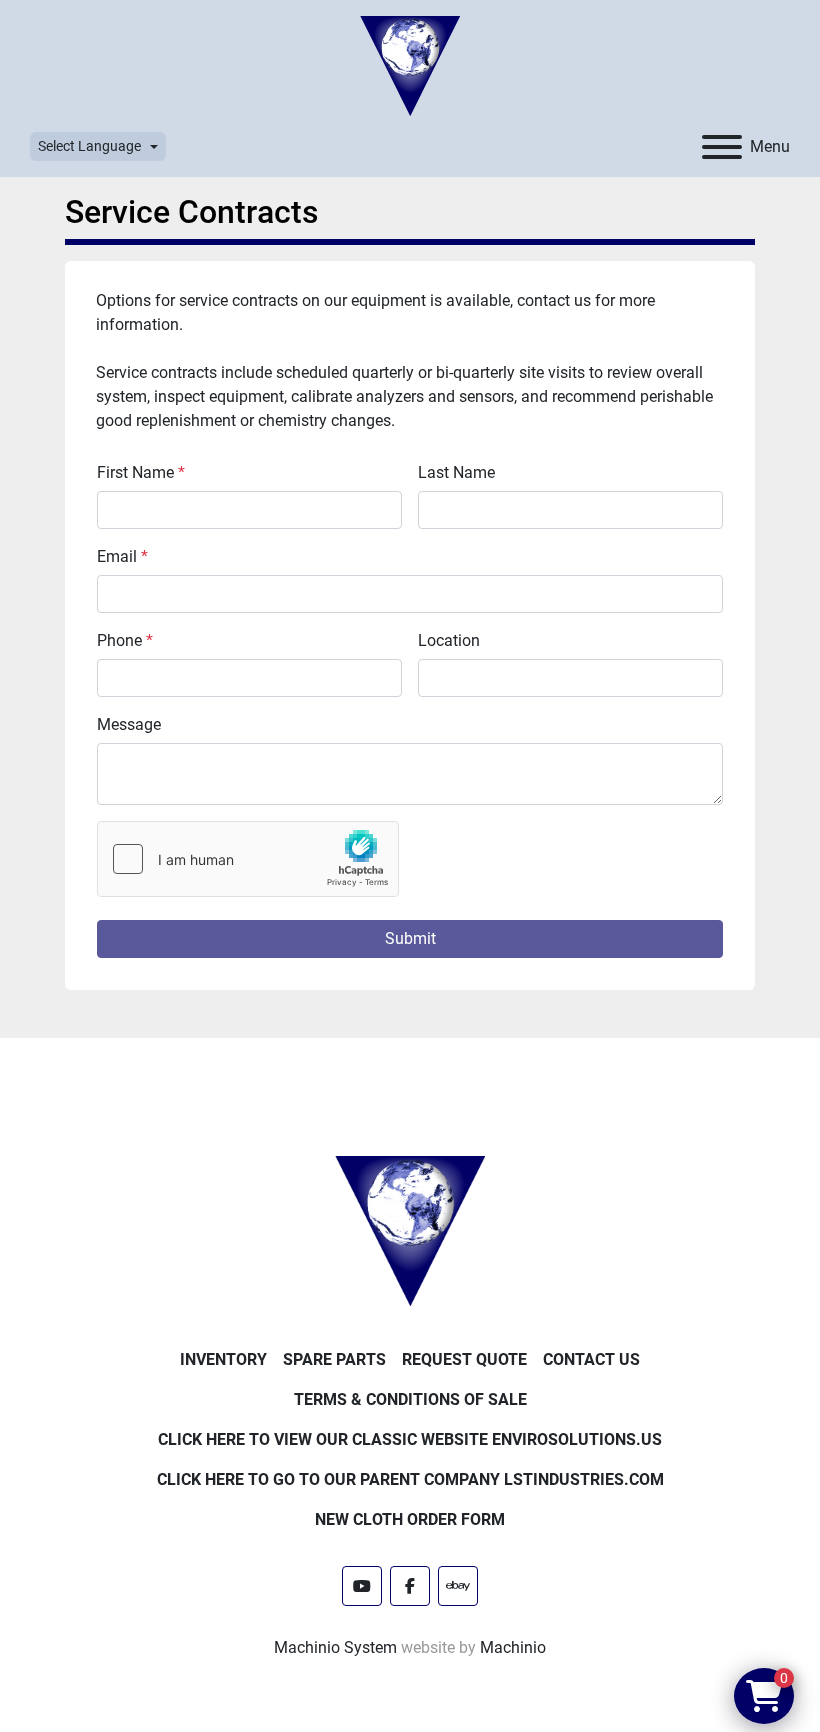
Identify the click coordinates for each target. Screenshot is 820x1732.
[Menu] (722, 147)
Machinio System (335, 1647)
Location (449, 640)
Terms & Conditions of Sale (410, 1399)
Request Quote (464, 1359)
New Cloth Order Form (410, 1519)
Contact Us (591, 1359)
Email (122, 556)
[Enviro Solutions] (410, 1230)
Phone (125, 640)
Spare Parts (334, 1359)
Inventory (223, 1359)
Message (129, 724)
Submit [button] (410, 938)
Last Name (456, 472)
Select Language (89, 146)
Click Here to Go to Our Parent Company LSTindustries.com (410, 1479)
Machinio (513, 1647)
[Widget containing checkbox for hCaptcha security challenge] (248, 859)
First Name (141, 472)
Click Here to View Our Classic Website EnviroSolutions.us (410, 1439)
